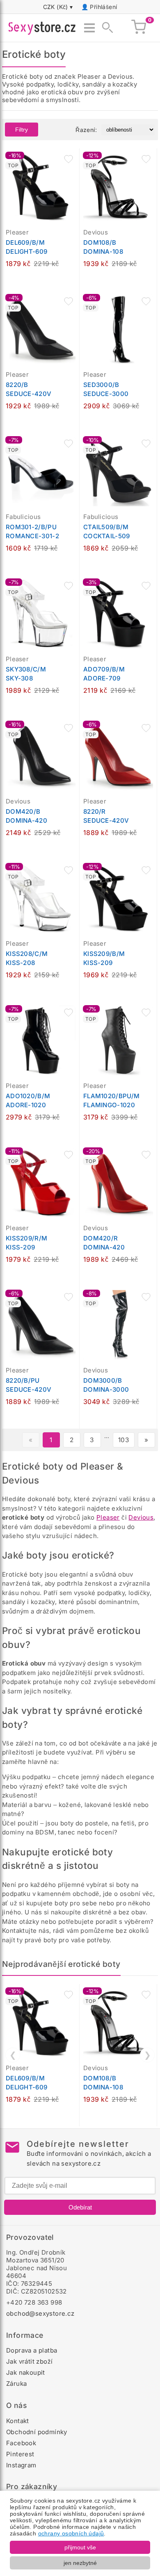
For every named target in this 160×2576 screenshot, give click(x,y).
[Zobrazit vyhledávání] (105, 28)
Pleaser (108, 1517)
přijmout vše (80, 2547)
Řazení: (86, 130)
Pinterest (20, 2454)
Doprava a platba (32, 2350)
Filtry (22, 130)
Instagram (21, 2465)
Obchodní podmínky (37, 2432)
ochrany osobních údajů (71, 2533)
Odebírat (80, 2207)
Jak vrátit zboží (29, 2361)
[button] (69, 159)
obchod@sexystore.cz (40, 2313)
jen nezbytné (80, 2563)
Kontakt (18, 2421)
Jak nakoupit (26, 2372)
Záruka (16, 2384)
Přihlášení (103, 7)
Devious (141, 1517)
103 (124, 1440)
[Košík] (139, 28)
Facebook (21, 2443)
